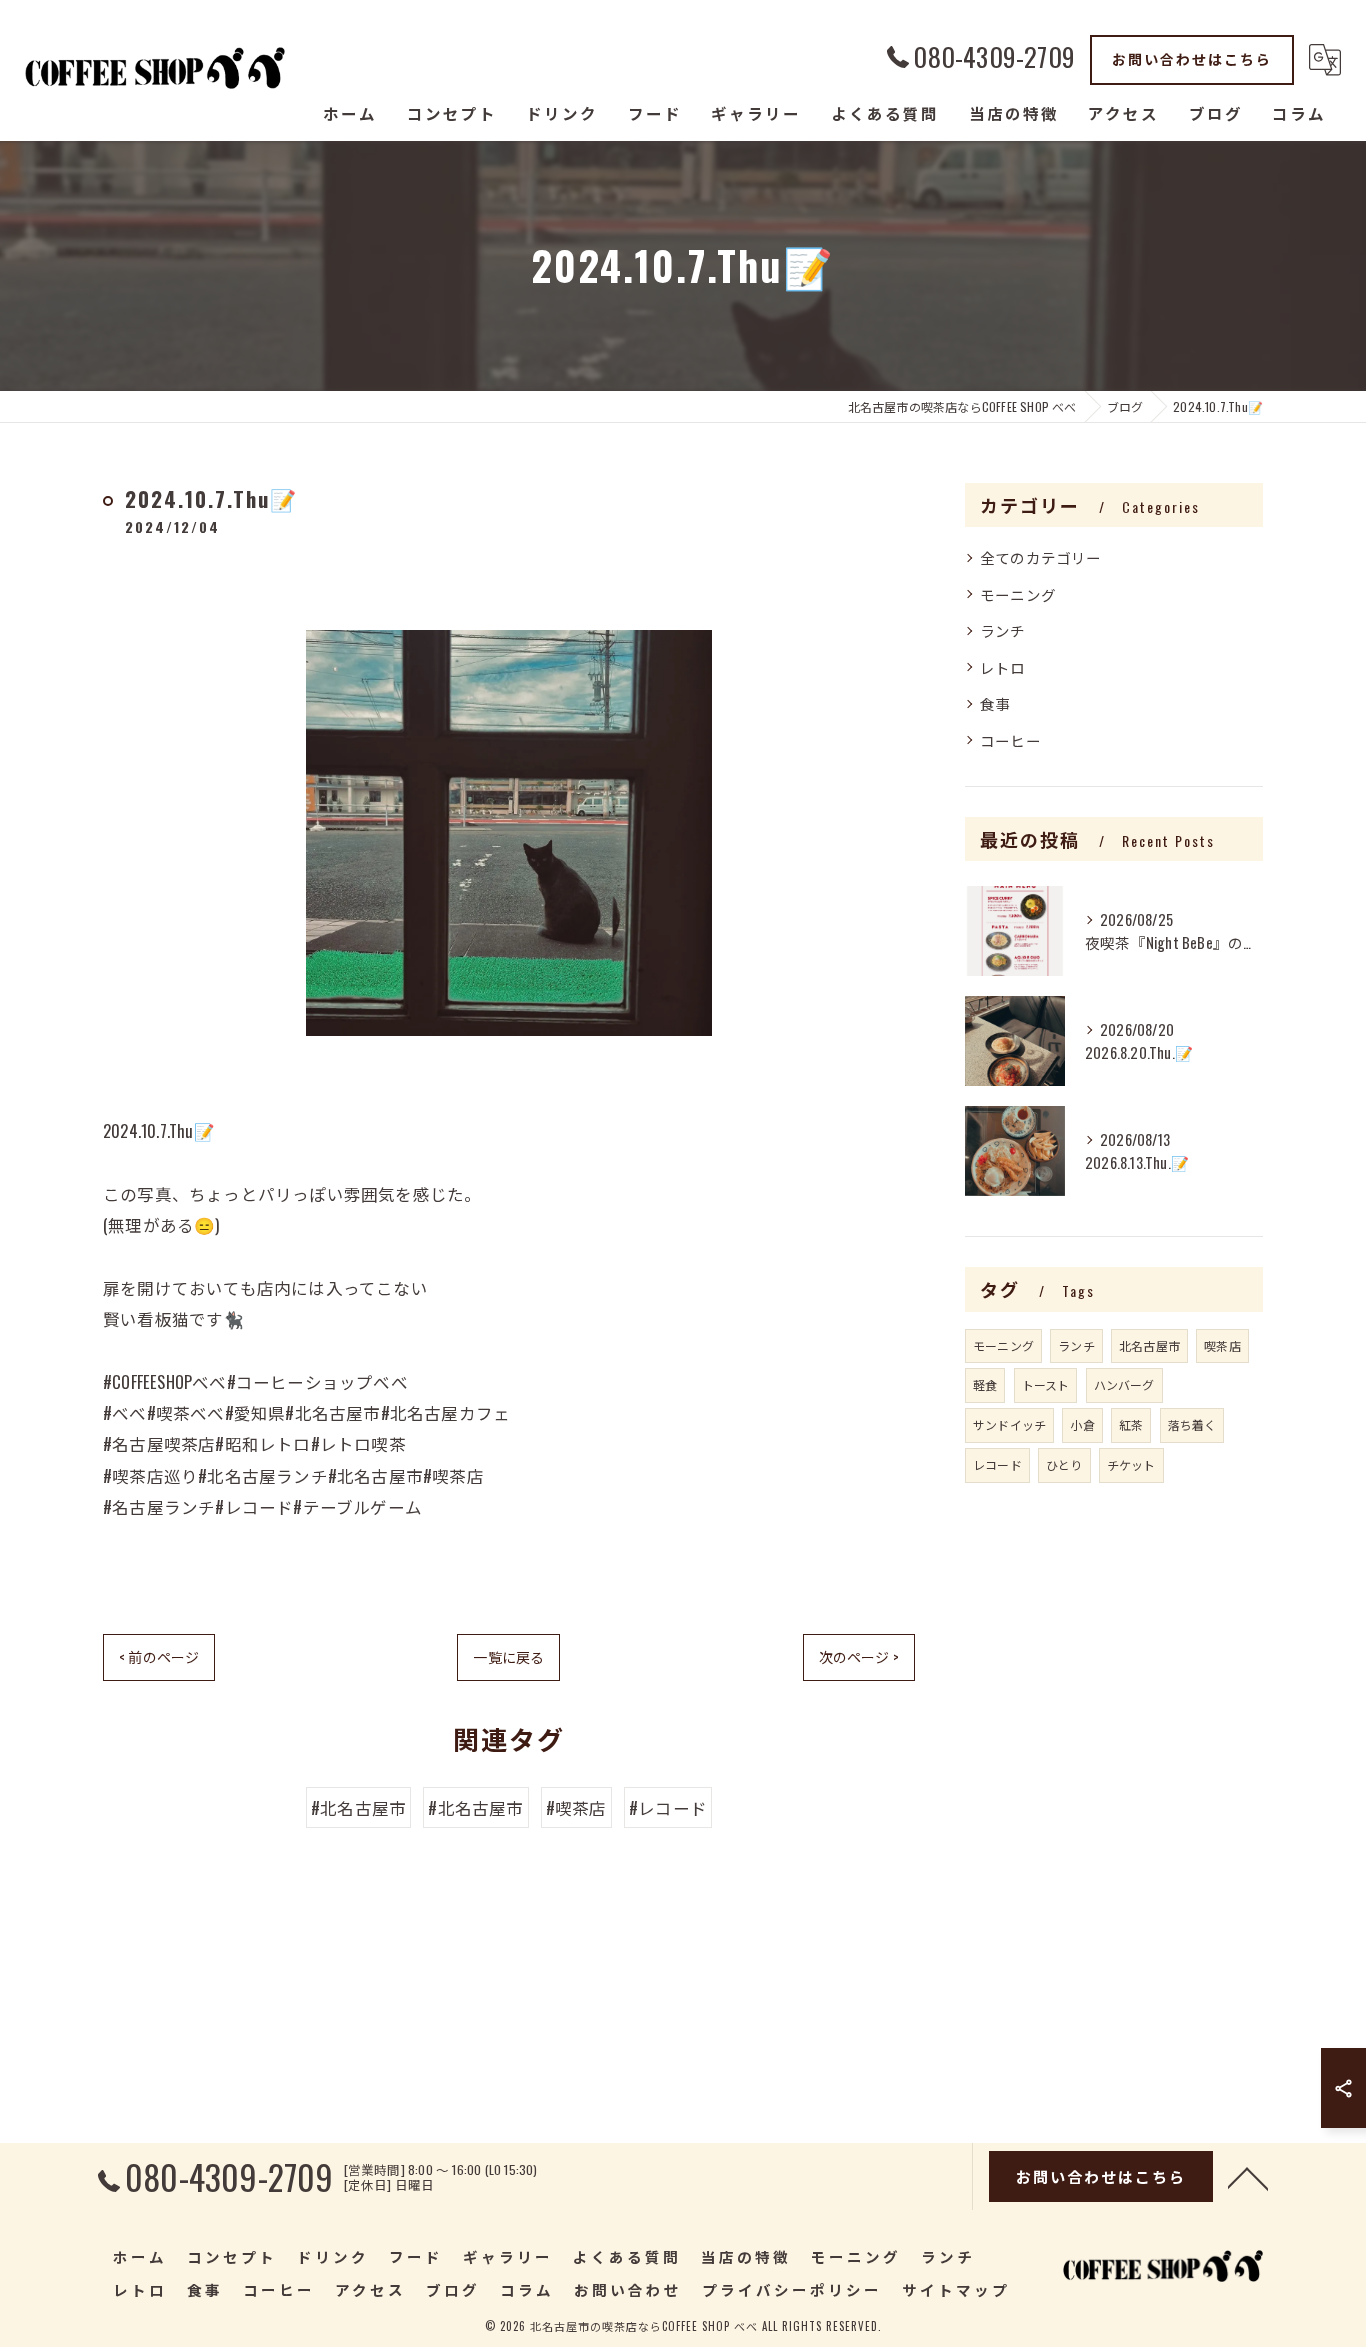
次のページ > (859, 1656)
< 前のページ (159, 1656)
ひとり (1064, 1464)
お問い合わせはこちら (1192, 58)
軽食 (985, 1384)
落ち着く (1192, 1424)
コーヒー (1010, 740)
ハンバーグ (1124, 1384)
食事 (995, 703)
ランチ (1003, 630)
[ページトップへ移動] (1248, 2177)
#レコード (668, 1807)
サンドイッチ (1009, 1424)
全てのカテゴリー (1041, 557)
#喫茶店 (576, 1807)
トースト (1046, 1384)
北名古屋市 (1149, 1345)
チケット (1131, 1464)
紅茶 (1131, 1424)
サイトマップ (956, 2289)
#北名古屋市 (358, 1807)
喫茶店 (1222, 1345)
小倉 (1082, 1424)
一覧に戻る (508, 1656)
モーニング (1018, 594)
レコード (997, 1464)
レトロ (1003, 667)
